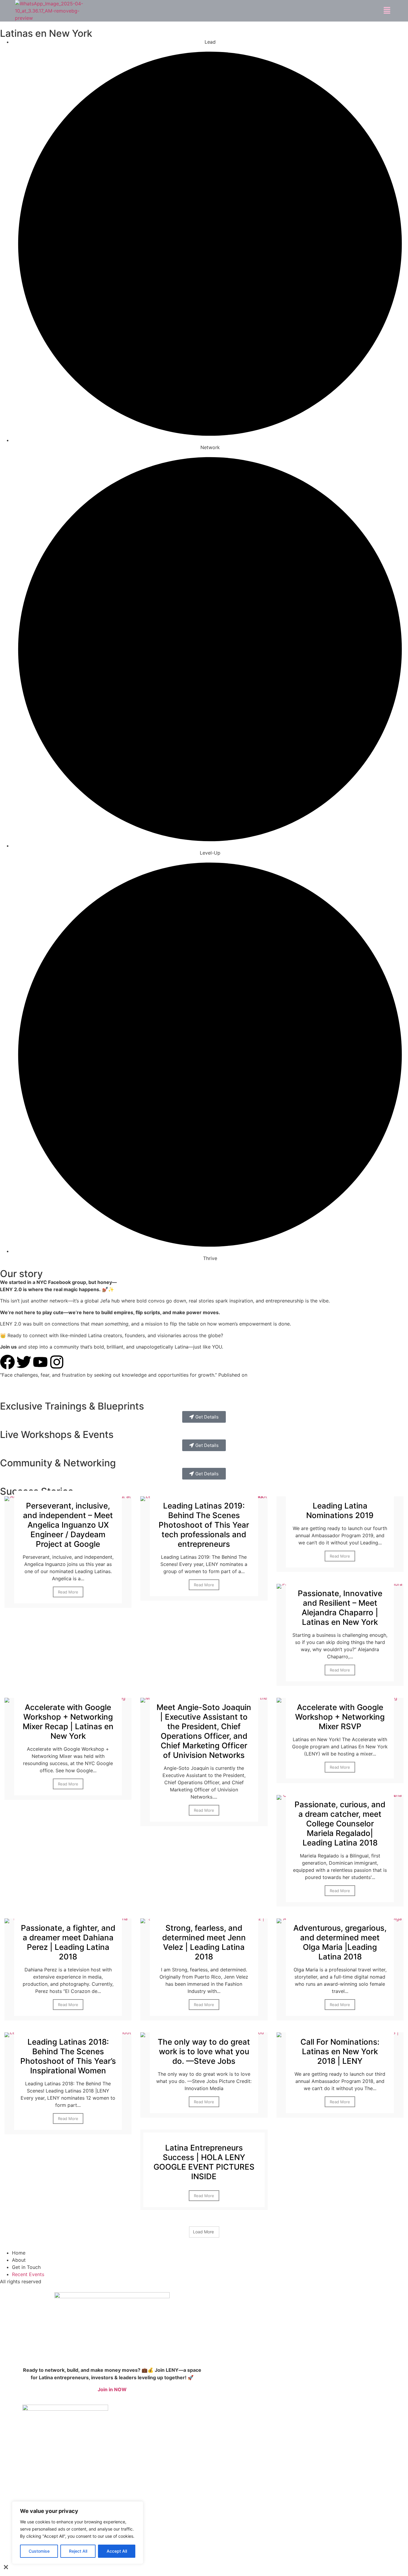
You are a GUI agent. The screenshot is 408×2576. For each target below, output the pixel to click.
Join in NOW (112, 2389)
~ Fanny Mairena (300, 1375)
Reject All (78, 2551)
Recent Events (28, 2274)
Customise (39, 2551)
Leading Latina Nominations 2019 (340, 1510)
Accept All (117, 2551)
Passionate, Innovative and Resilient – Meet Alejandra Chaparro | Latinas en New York (340, 1608)
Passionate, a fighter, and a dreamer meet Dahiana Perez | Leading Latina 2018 (68, 1942)
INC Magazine (265, 1375)
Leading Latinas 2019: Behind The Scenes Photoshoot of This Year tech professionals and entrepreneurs (204, 1525)
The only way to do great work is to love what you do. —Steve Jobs (204, 2051)
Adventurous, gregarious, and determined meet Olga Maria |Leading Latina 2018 (340, 1942)
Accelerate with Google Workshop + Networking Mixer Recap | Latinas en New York (68, 1722)
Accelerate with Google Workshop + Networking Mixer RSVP (340, 1717)
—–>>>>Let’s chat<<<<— (27, 1387)
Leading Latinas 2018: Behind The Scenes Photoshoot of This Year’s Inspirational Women (68, 2056)
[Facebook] (7, 1362)
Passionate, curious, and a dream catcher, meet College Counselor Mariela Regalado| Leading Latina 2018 (340, 1824)
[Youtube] (40, 1362)
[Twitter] (24, 1362)
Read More (68, 1592)
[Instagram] (57, 1362)
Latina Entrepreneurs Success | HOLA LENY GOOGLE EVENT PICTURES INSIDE (204, 2162)
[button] (387, 11)
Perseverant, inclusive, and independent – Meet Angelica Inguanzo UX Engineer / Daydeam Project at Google (68, 1525)
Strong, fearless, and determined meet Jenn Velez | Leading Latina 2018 (204, 1942)
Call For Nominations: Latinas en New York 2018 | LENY (340, 2051)
